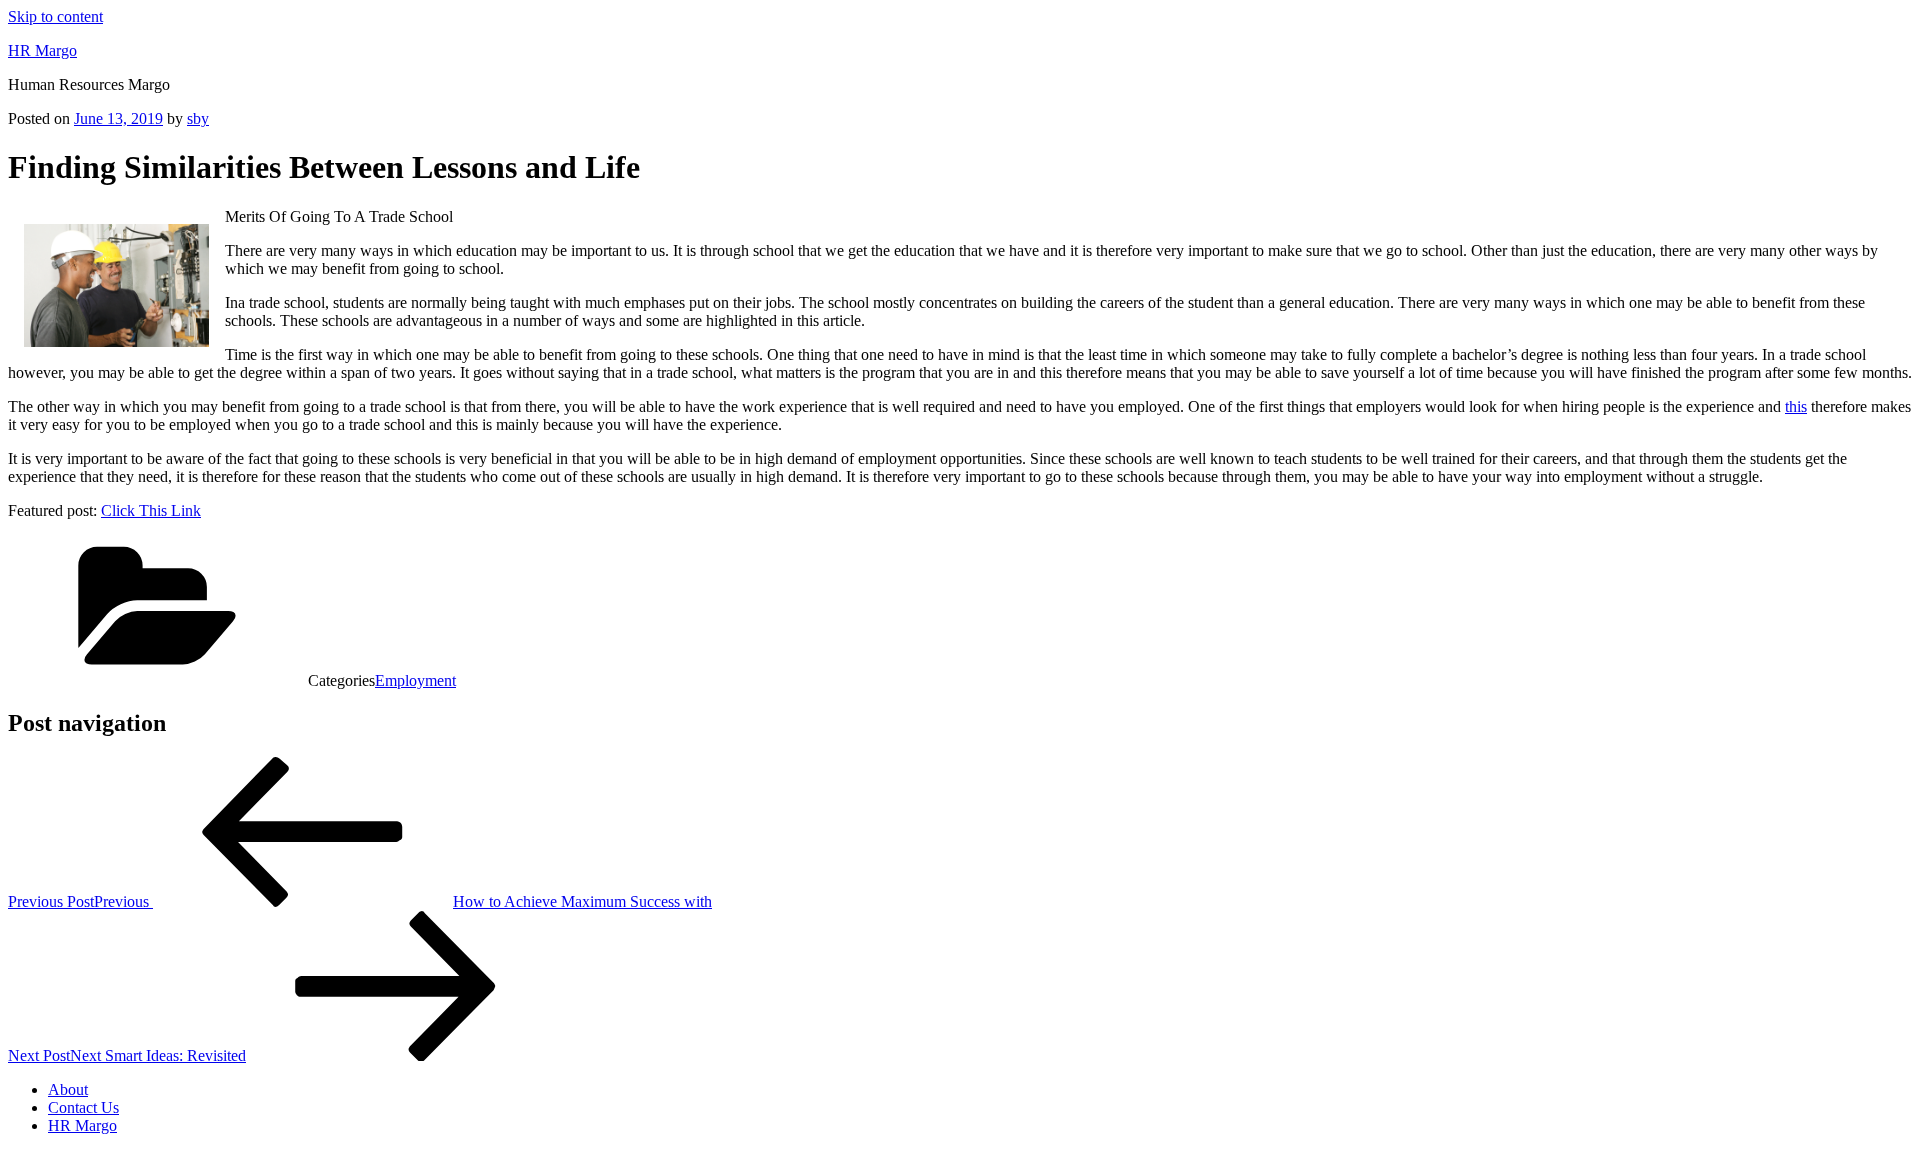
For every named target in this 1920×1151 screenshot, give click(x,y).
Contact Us (83, 1107)
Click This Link (151, 510)
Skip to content (55, 16)
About (68, 1089)
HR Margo (42, 50)
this (1796, 406)
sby (198, 118)
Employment (415, 680)
